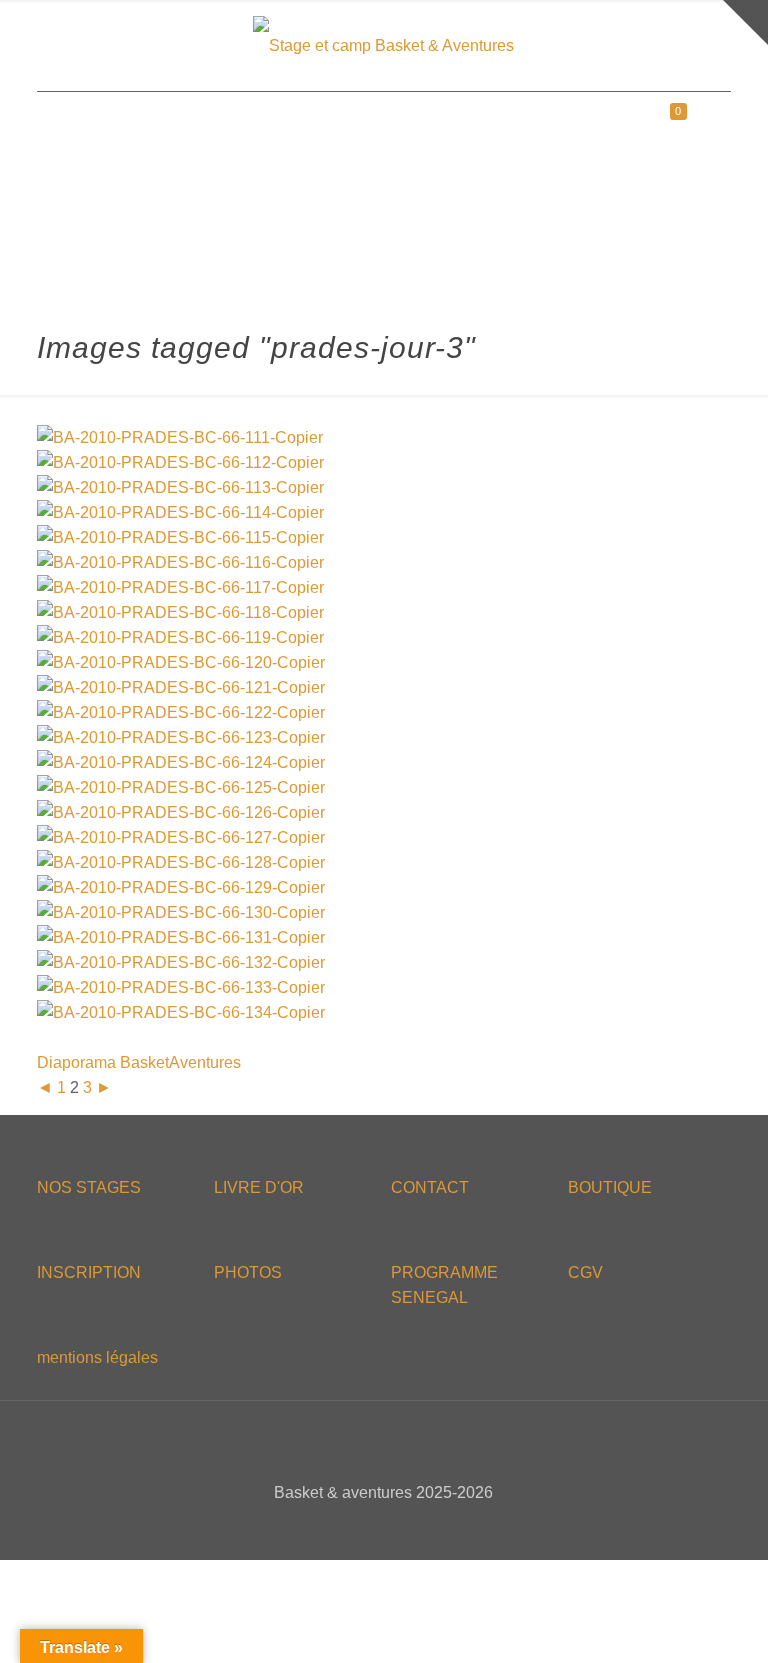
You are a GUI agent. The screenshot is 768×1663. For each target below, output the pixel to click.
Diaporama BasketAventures (139, 1062)
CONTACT (430, 1187)
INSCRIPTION (89, 1272)
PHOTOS (248, 1272)
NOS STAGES (89, 1187)
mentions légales (97, 1357)
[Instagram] (424, 1527)
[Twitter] (370, 1527)
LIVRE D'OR (259, 1187)
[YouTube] (397, 1527)
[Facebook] (343, 1527)
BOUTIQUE (610, 1187)
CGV (585, 1272)
